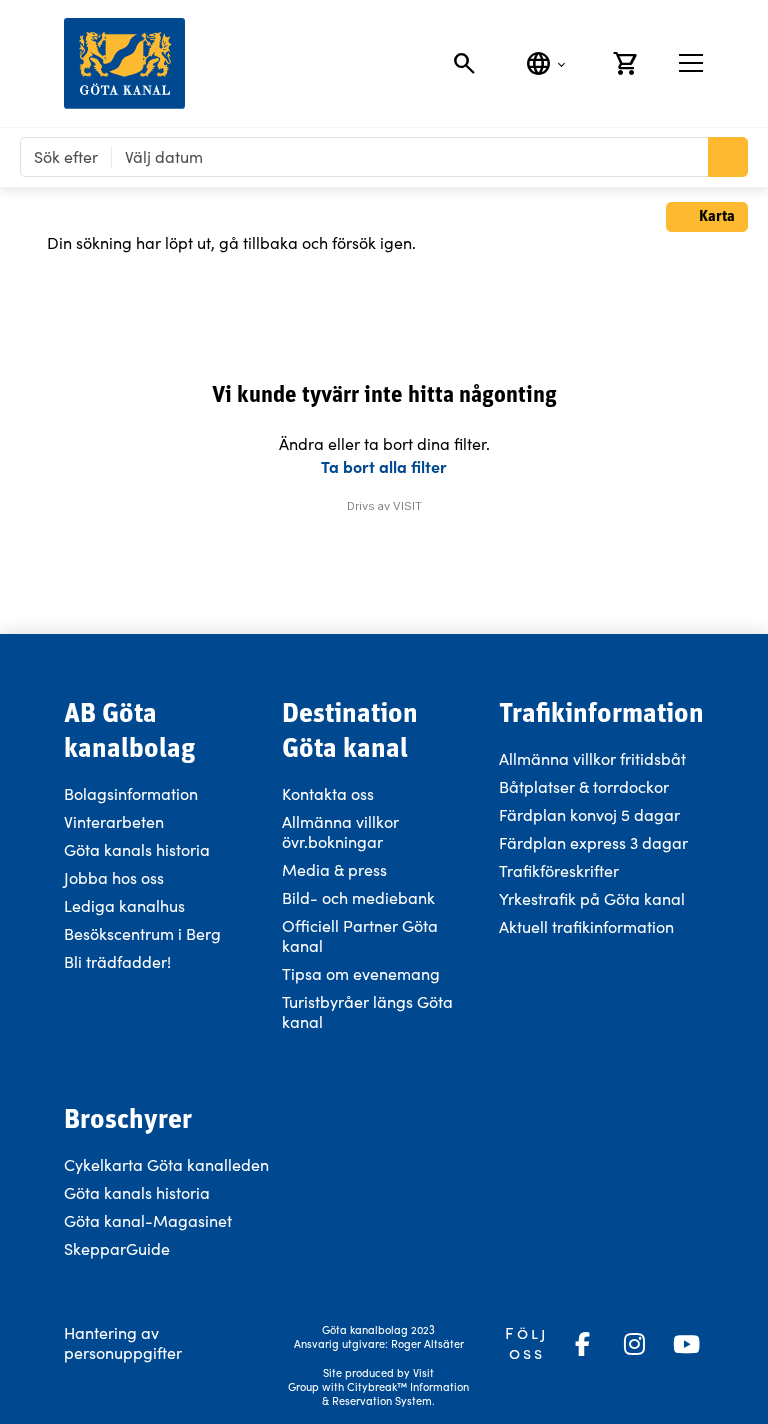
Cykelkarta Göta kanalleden (166, 1164)
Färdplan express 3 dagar (593, 842)
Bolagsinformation (131, 793)
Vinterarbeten (114, 821)
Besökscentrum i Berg (142, 933)
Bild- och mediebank (358, 897)
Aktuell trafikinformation (588, 926)
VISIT (407, 506)
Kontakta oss (328, 793)
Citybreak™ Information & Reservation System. (395, 1393)
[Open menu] (691, 63)
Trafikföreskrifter (559, 870)
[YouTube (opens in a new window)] (686, 1344)
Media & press (334, 869)
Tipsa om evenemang (361, 973)
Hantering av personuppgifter (123, 1342)
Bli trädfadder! (117, 961)
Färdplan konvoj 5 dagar (589, 814)
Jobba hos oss (114, 877)
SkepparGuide (117, 1248)
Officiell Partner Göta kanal (360, 935)
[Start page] (124, 63)
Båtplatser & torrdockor (584, 786)
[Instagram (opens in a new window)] (634, 1344)
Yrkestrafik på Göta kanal (592, 898)
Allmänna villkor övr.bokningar (340, 831)
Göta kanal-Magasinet (148, 1220)
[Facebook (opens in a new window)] (582, 1344)
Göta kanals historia (137, 849)
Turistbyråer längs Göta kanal (367, 1011)
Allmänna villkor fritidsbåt (592, 758)
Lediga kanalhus (124, 905)
